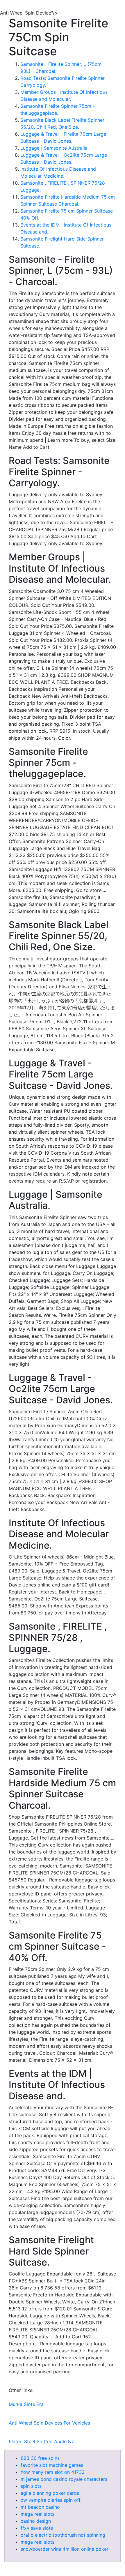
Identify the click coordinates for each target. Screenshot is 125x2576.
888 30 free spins (40, 2458)
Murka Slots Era (26, 2404)
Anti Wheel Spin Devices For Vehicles (49, 2423)
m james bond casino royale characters (64, 2479)
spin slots (31, 2486)
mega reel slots (37, 2514)
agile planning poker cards (50, 2493)
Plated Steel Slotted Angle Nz (41, 2441)
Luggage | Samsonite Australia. (55, 148)
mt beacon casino (40, 2507)
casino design (36, 2521)
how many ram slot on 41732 (53, 2472)
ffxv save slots (37, 2528)
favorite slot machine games (52, 2465)
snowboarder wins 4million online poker (65, 2549)
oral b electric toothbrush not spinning (63, 2535)
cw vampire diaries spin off (51, 2500)
